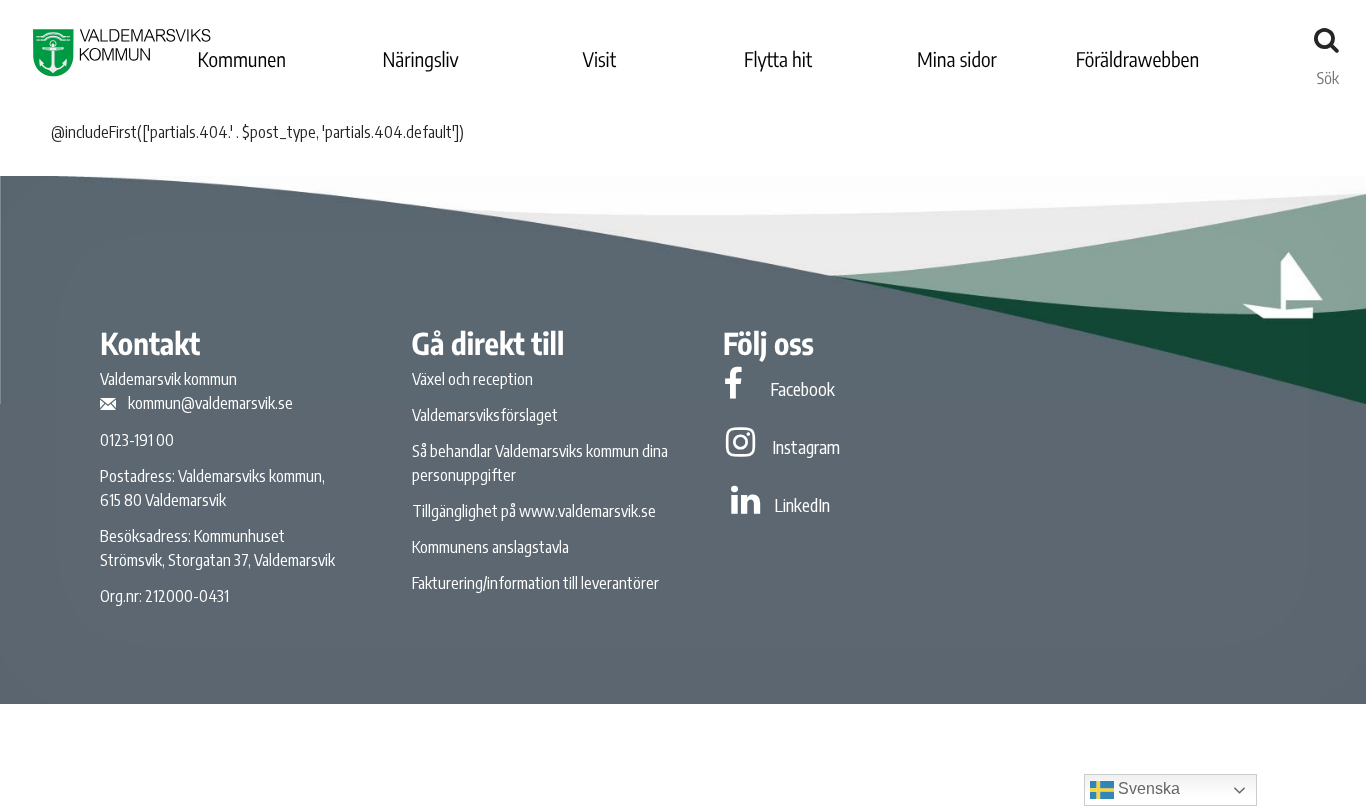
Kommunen (242, 59)
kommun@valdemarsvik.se (210, 403)
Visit (600, 59)
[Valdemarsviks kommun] (122, 52)
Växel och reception (472, 379)
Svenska (1147, 788)
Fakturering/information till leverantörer (535, 583)
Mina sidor (957, 59)
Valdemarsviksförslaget (485, 415)
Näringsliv (420, 59)
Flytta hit (778, 59)
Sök (1328, 73)
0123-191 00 (137, 440)
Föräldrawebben (1138, 59)
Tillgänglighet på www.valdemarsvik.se (534, 511)
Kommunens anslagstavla (490, 547)
